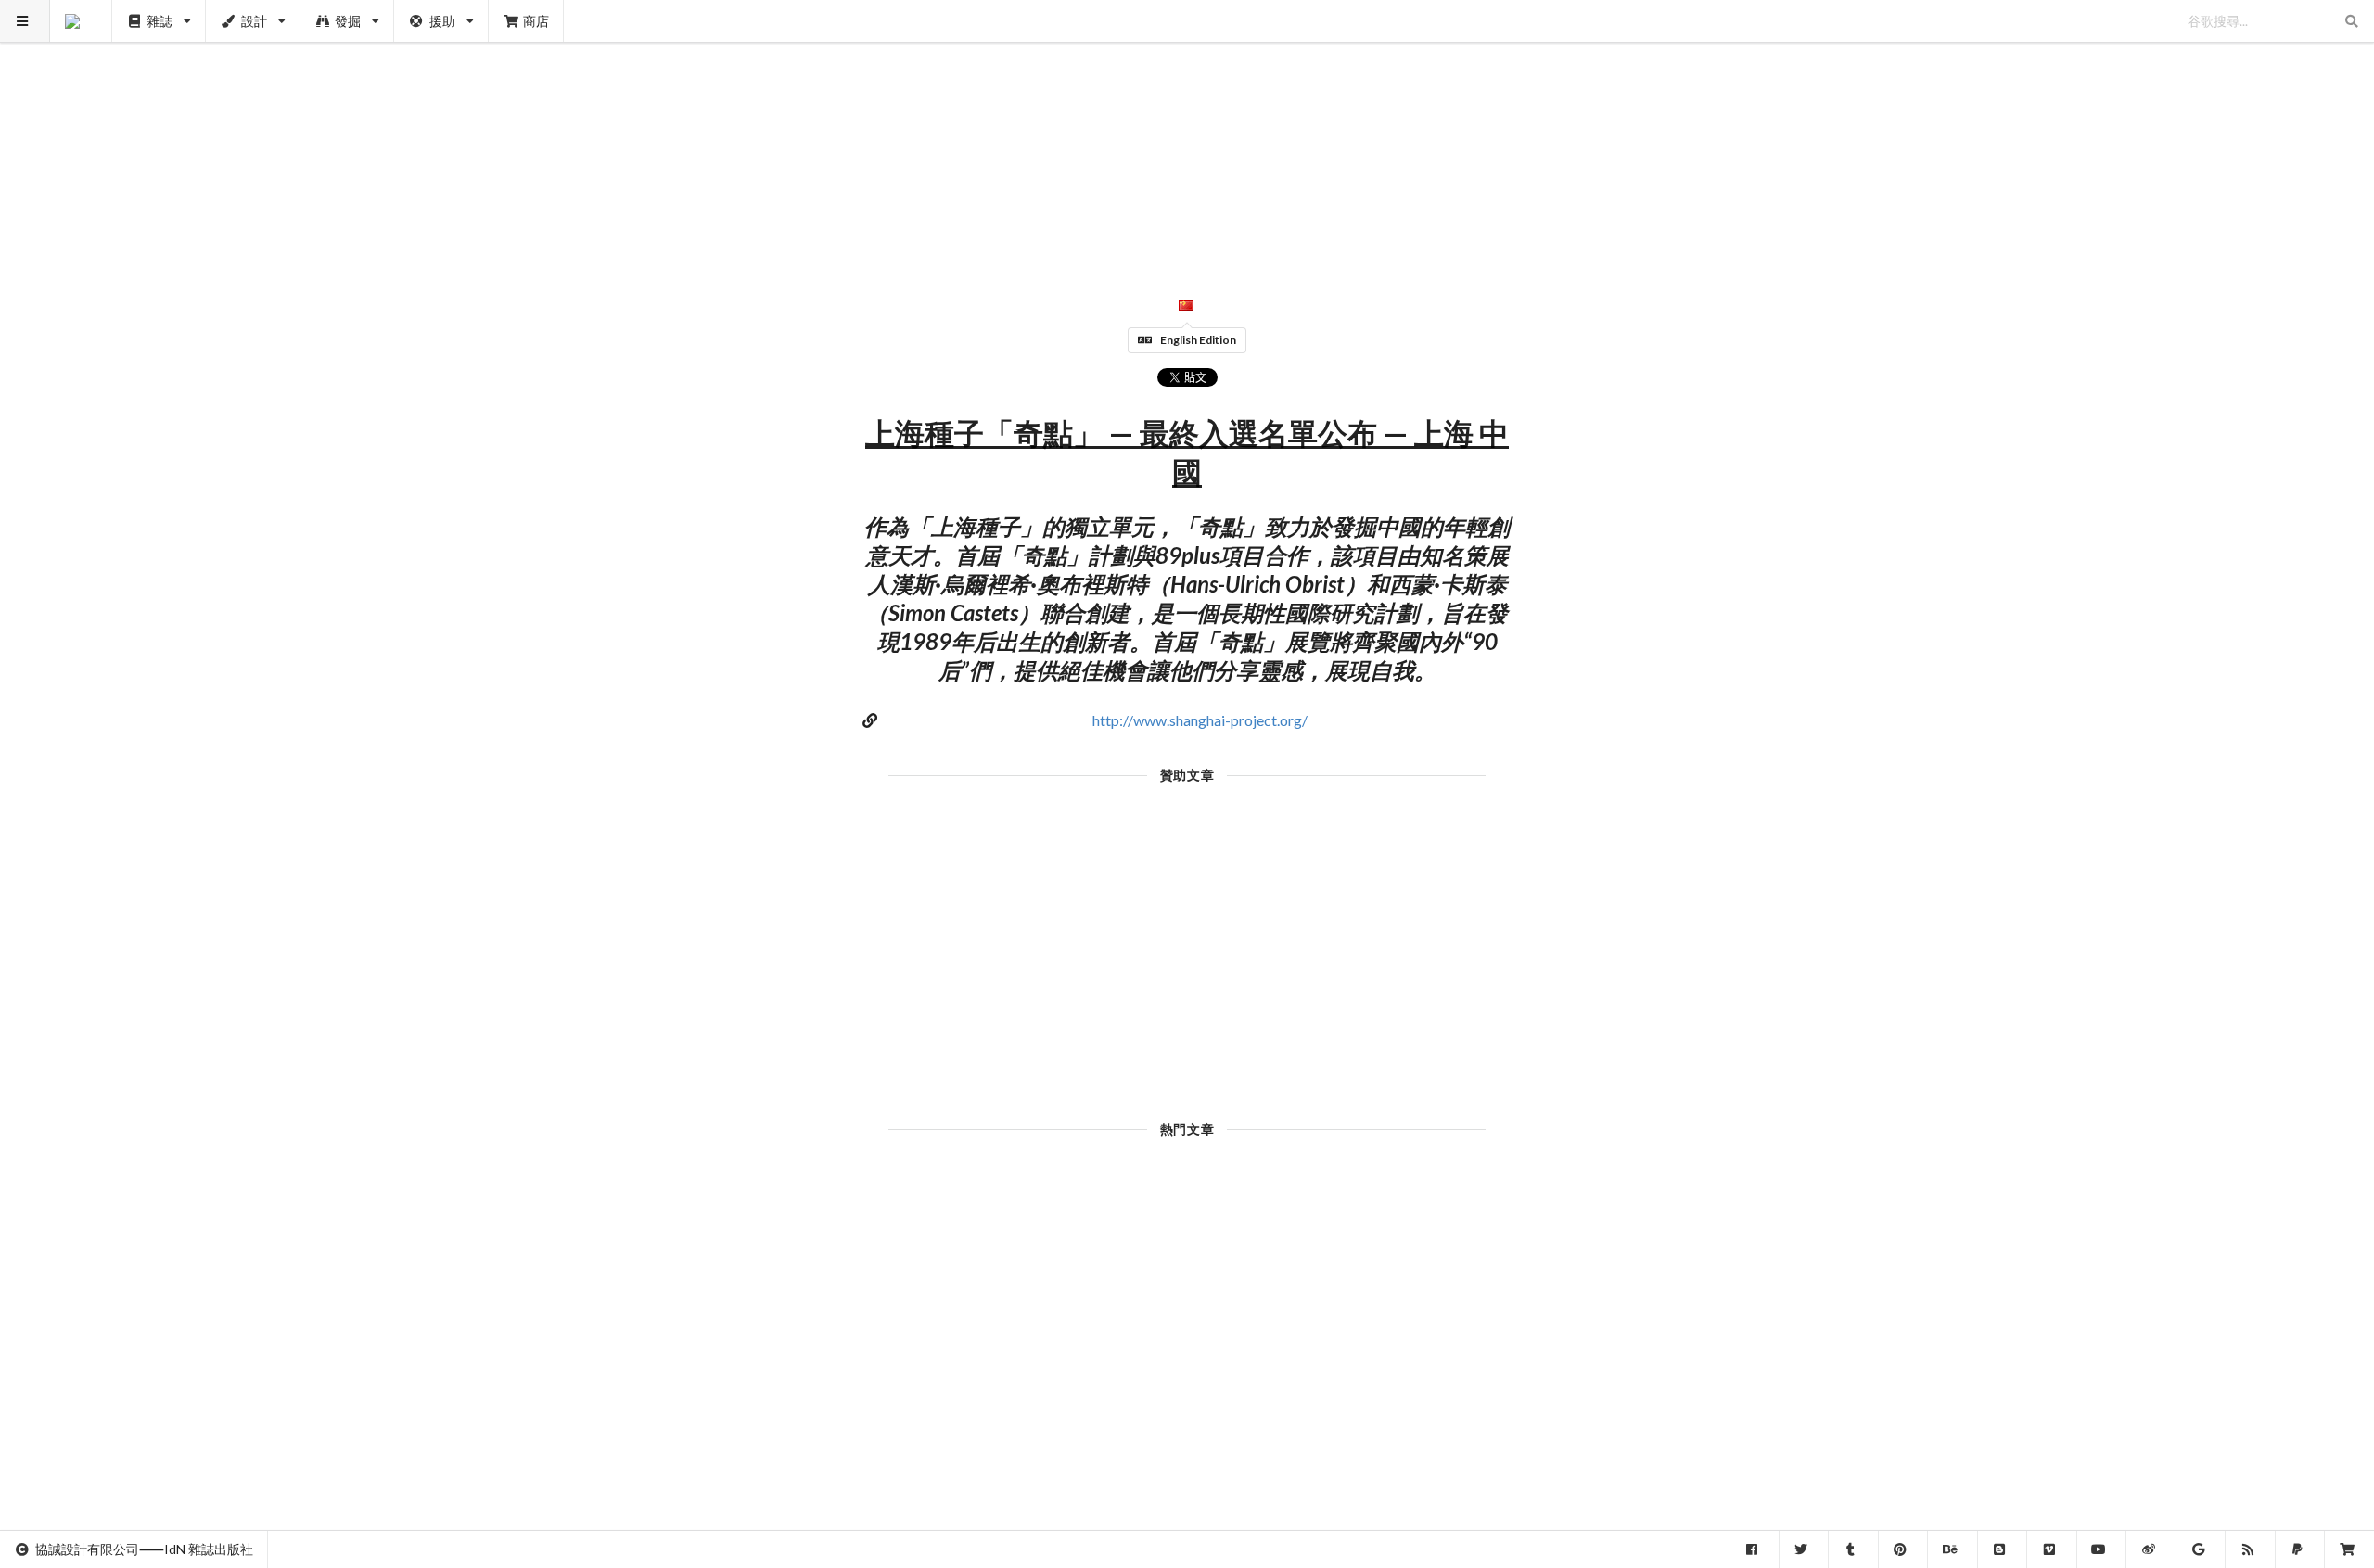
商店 (536, 21)
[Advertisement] (1187, 130)
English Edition (1198, 340)
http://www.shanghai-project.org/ (1200, 720)
